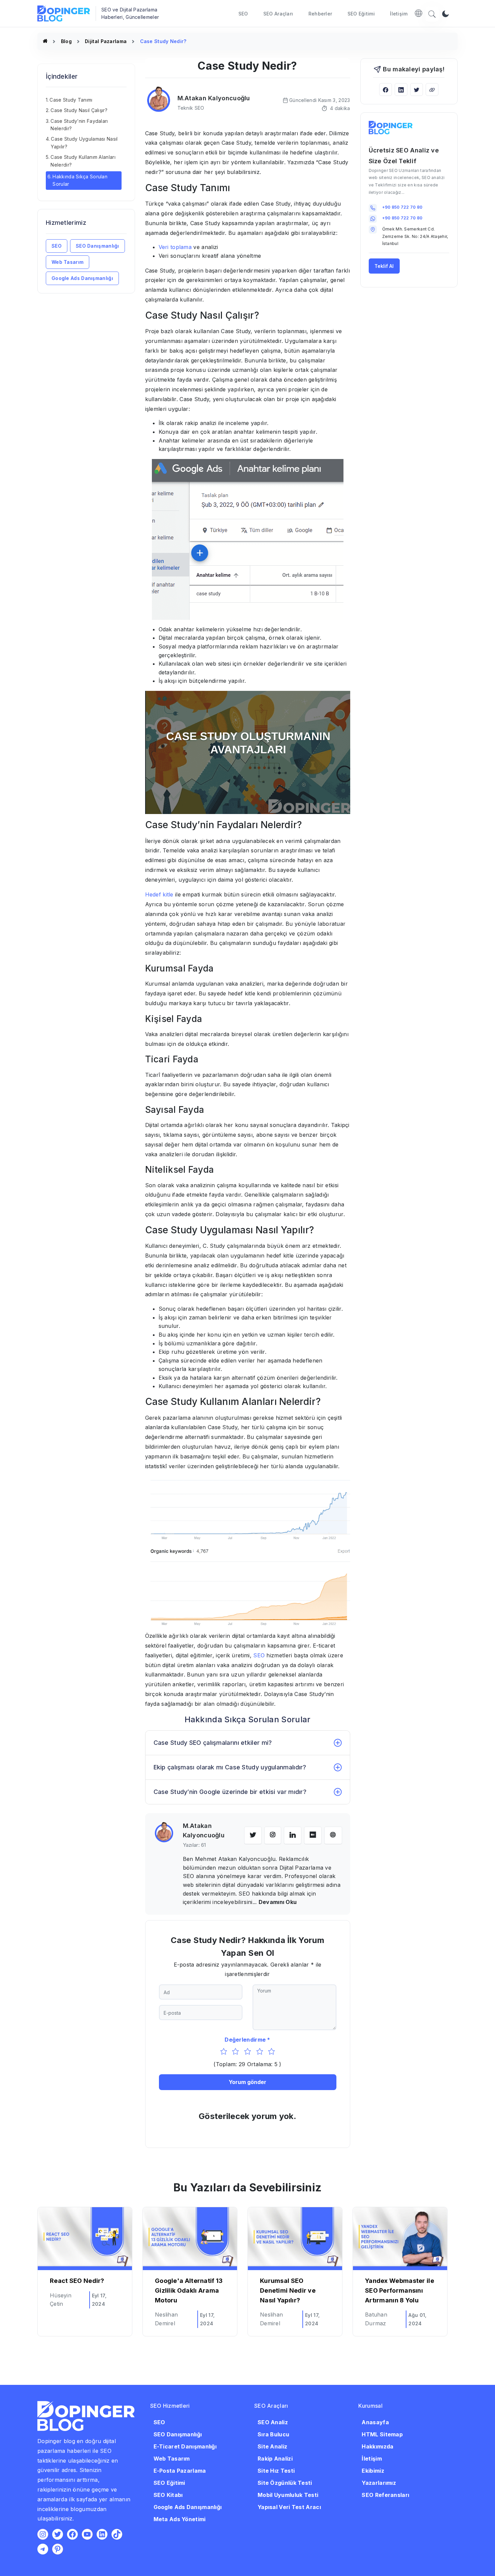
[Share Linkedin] (401, 90)
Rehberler (320, 14)
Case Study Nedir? (163, 41)
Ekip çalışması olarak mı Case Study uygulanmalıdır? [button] (230, 1767)
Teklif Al (384, 266)
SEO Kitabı (168, 2495)
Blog (66, 41)
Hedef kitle (159, 894)
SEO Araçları (278, 14)
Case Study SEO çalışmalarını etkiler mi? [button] (213, 1743)
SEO (243, 14)
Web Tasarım (68, 262)
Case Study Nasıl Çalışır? (79, 110)
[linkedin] (293, 1835)
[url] (333, 1835)
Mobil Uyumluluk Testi (288, 2495)
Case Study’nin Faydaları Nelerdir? (79, 124)
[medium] (313, 1835)
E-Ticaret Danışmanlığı (185, 2446)
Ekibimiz (373, 2470)
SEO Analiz (273, 2422)
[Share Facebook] (386, 90)
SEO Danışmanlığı (97, 246)
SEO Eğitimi (361, 14)
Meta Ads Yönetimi (180, 2519)
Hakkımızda (377, 2446)
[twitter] (253, 1835)
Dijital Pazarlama (106, 41)
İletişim (399, 14)
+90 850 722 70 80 (402, 207)
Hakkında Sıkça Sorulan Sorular (80, 180)
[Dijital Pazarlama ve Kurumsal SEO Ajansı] (45, 41)
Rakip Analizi (275, 2458)
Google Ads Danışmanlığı (82, 278)
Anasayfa (375, 2422)
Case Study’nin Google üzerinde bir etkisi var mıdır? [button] (230, 1792)
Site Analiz (272, 2446)
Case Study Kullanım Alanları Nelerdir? (83, 161)
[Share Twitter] (417, 90)
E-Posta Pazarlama (180, 2470)
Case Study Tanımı (71, 99)
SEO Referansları (385, 2495)
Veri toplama (175, 247)
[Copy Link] (432, 90)
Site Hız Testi (276, 2470)
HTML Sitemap (382, 2434)
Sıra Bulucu (273, 2434)
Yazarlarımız (379, 2482)
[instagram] (273, 1835)
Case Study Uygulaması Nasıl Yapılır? (84, 143)
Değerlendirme (245, 2040)
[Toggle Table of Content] (125, 93)
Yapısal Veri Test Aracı (289, 2507)
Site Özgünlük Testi (285, 2482)
